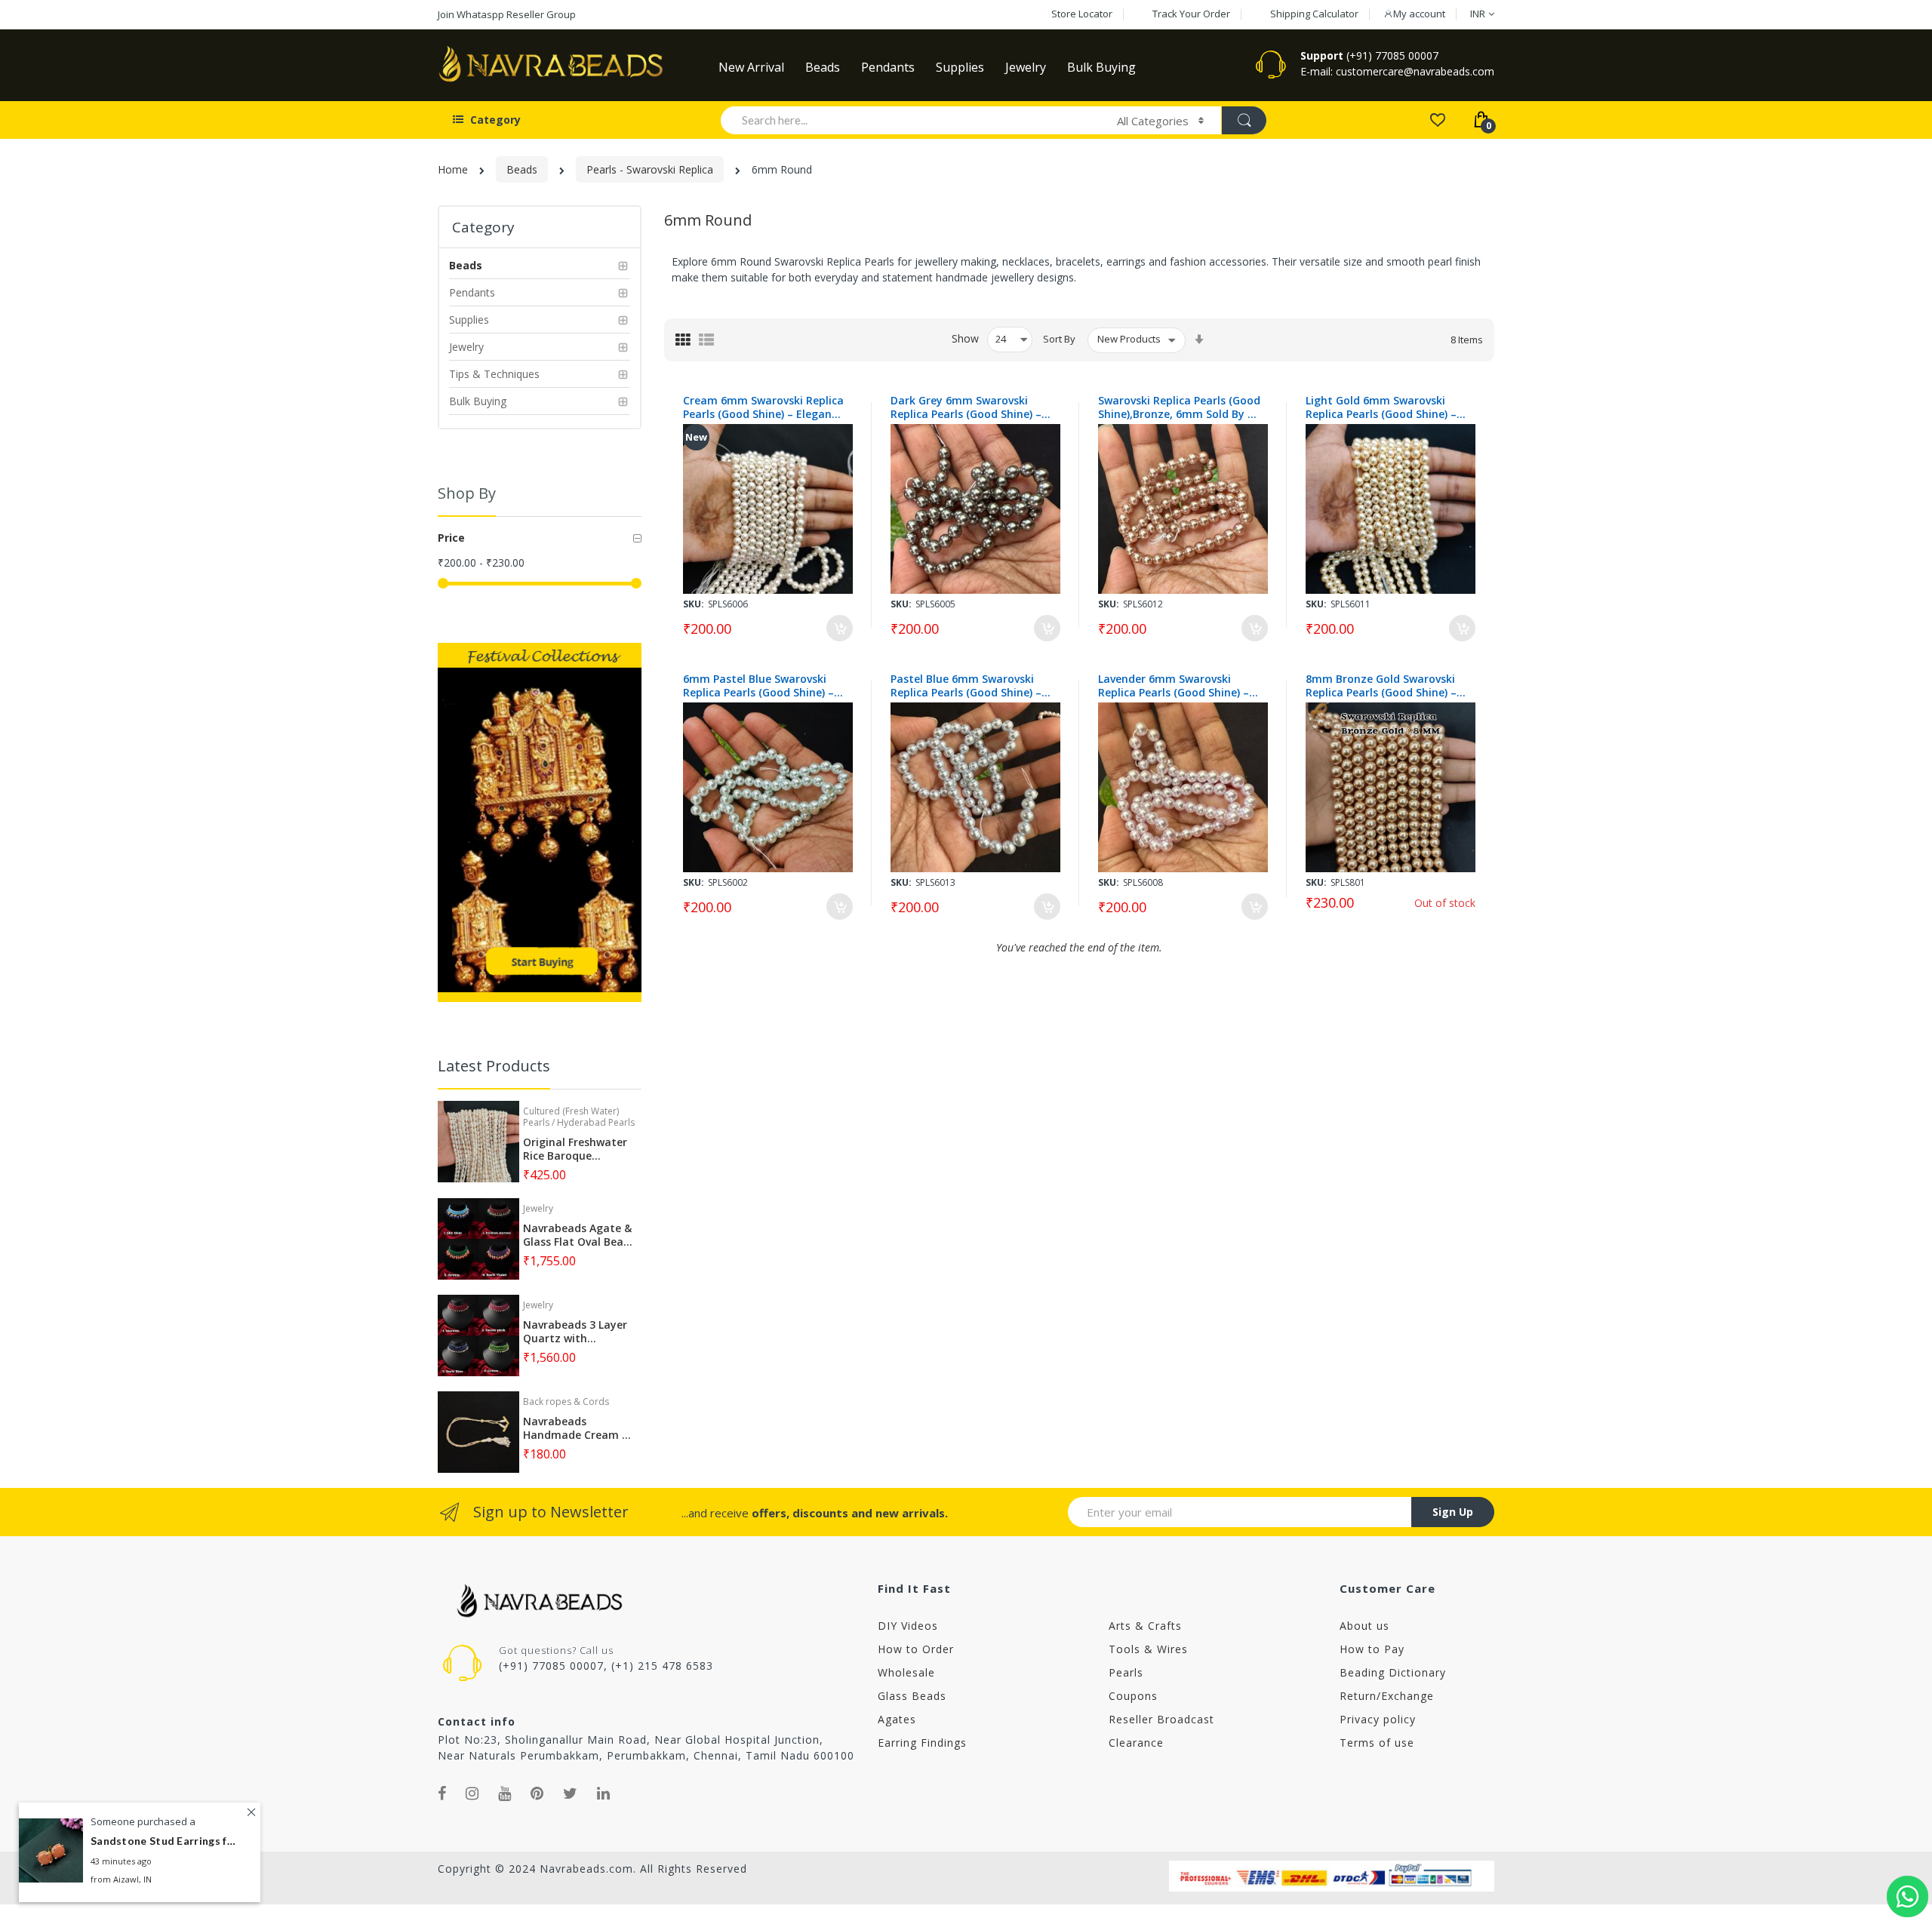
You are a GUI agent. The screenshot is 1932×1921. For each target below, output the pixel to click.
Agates (897, 1719)
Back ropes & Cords (566, 1402)
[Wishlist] (1437, 119)
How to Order (916, 1649)
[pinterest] (537, 1793)
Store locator (1082, 14)
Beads (522, 169)
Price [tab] (451, 538)
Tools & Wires (1148, 1649)
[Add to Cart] (840, 628)
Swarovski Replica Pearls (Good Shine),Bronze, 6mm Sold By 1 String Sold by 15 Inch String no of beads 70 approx (1179, 407)
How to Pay (1372, 1649)
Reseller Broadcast (1161, 1719)
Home (453, 169)
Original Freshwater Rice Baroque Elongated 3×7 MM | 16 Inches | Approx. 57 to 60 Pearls (577, 1149)
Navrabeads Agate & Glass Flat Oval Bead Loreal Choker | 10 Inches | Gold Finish (577, 1235)
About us (1364, 1626)
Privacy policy (1378, 1719)
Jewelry (538, 1208)
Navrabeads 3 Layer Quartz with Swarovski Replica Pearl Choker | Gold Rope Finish (575, 1332)
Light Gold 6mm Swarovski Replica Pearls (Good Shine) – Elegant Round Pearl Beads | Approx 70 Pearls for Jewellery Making (1384, 407)
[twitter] (571, 1793)
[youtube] (505, 1793)
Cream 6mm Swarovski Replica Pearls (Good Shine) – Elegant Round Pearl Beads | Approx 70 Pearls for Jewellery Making (763, 407)
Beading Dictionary (1393, 1672)
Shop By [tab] (467, 493)
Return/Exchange (1387, 1696)
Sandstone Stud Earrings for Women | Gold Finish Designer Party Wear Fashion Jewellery (166, 1841)
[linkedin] (604, 1793)
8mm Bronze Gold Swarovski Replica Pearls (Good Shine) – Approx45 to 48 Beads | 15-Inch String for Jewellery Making (1381, 686)
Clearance (1136, 1743)
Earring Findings (922, 1743)
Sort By (1059, 339)
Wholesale (906, 1672)
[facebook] (442, 1793)
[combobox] (912, 120)
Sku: (694, 604)
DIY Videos (908, 1626)
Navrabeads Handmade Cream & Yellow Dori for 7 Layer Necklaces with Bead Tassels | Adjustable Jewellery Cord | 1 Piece (578, 1428)
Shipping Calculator (1314, 14)
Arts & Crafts (1145, 1626)
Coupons (1133, 1696)
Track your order (1191, 14)
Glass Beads (912, 1696)
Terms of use (1377, 1743)
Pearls (1126, 1672)
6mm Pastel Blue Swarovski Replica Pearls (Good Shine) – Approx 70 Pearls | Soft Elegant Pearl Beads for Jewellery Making (758, 686)
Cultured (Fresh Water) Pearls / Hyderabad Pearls (579, 1116)
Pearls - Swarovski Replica (650, 169)
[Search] (1244, 120)
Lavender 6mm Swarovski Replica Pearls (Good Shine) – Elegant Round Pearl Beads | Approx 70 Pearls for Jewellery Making (1177, 686)
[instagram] (472, 1793)
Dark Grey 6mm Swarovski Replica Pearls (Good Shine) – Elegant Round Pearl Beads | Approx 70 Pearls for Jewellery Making (969, 407)
